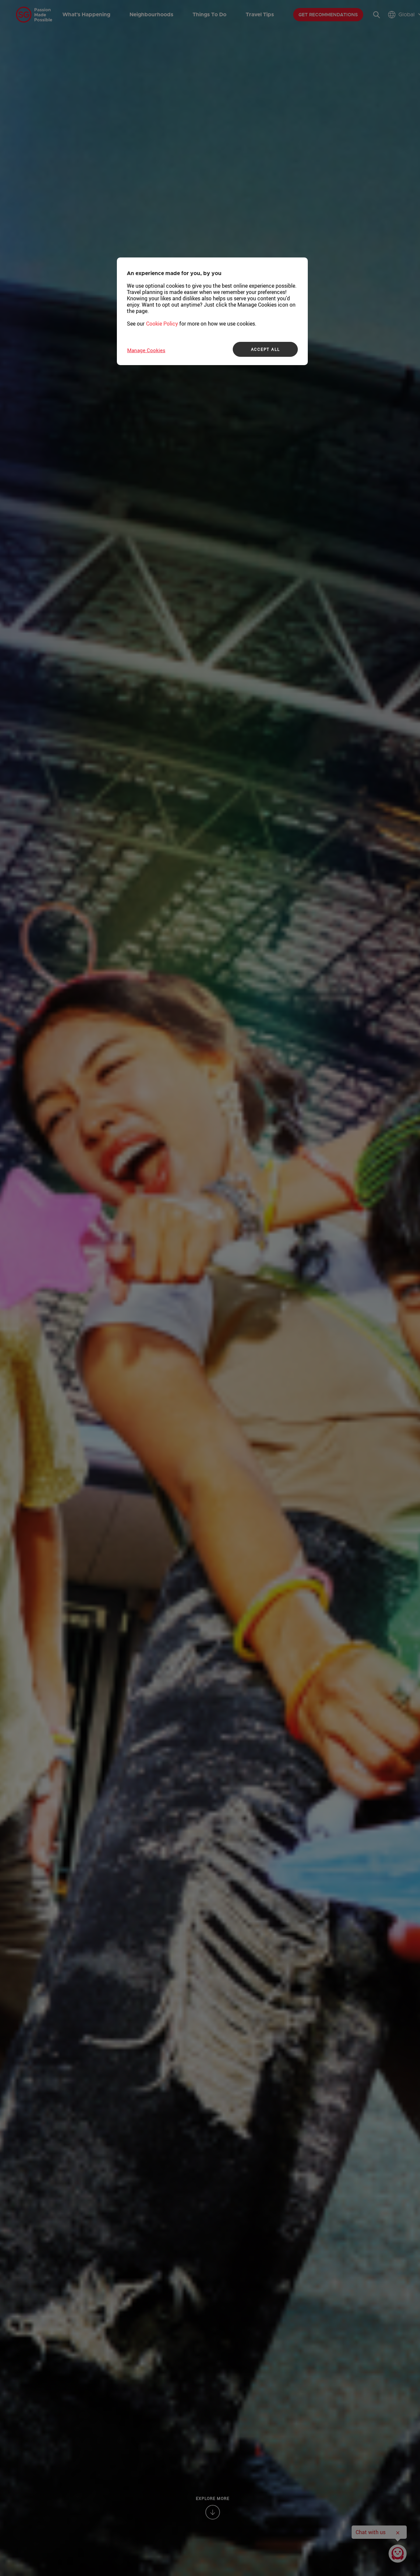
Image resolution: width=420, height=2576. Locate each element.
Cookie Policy (162, 324)
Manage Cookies (146, 350)
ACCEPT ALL (265, 349)
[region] (212, 311)
